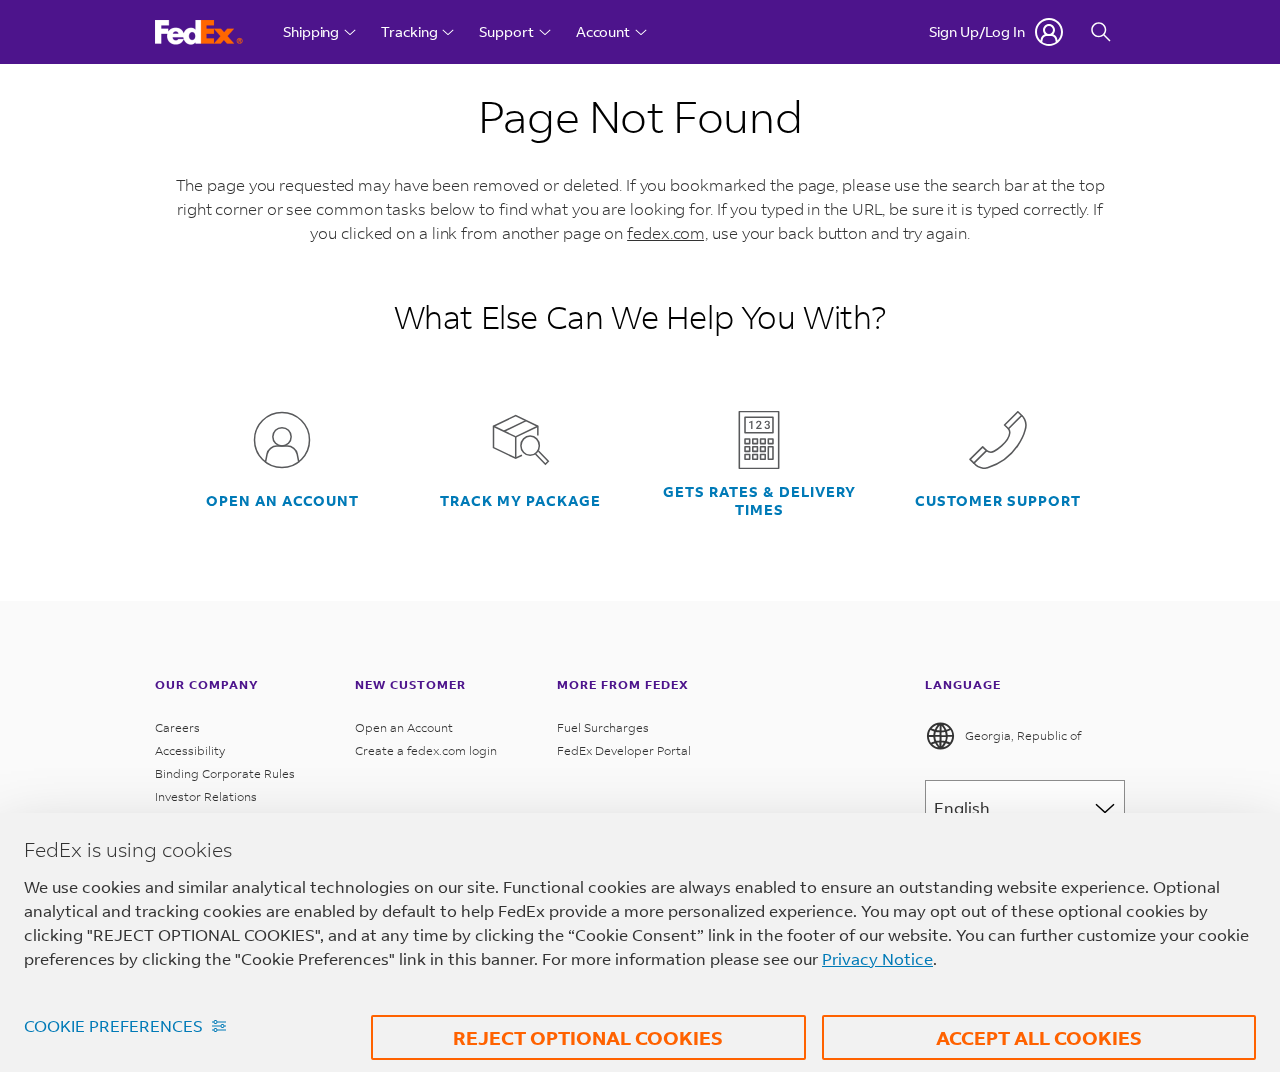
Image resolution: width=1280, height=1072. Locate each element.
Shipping (311, 31)
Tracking (409, 31)
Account (603, 31)
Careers (177, 727)
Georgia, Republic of (1023, 735)
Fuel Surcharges (603, 727)
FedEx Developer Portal (624, 750)
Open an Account (404, 727)
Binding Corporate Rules (225, 773)
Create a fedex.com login (426, 750)
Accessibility (190, 750)
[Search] (1101, 32)
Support (506, 31)
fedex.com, (667, 232)
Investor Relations (208, 796)
